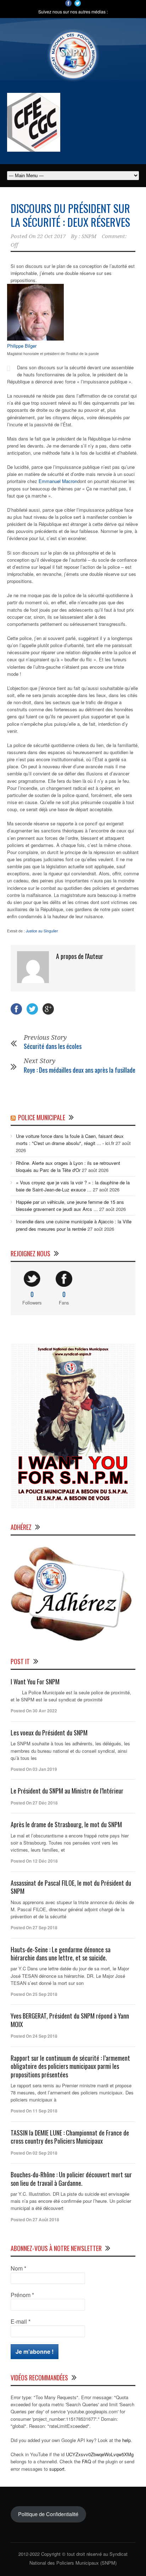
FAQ (86, 2461)
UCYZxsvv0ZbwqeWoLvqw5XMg (100, 2454)
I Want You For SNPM (35, 1682)
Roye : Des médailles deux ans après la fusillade (80, 1070)
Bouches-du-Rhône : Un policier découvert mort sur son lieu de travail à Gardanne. (71, 2179)
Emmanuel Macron (58, 481)
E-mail (21, 2322)
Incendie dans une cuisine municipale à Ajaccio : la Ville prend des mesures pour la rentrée (74, 1225)
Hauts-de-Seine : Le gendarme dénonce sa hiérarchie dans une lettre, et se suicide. (61, 1954)
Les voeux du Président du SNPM (49, 1733)
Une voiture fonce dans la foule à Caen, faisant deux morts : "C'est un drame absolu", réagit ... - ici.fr (70, 1140)
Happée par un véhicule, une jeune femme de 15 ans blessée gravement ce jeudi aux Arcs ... (70, 1205)
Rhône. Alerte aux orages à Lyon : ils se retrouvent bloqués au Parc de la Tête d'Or (68, 1166)
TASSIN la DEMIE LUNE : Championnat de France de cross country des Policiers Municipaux (70, 2137)
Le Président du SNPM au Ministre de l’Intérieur (67, 1791)
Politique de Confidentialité (48, 2514)
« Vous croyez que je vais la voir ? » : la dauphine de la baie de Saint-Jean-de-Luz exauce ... (73, 1186)
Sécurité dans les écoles (53, 1046)
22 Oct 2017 (51, 236)
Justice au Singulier (42, 931)
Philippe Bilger (22, 346)
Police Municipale (42, 1117)
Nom (18, 2268)
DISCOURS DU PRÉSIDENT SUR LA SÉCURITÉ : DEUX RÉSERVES (70, 215)
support (57, 2469)
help (127, 2440)
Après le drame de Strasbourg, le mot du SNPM (66, 1824)
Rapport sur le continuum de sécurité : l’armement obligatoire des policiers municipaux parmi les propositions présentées (70, 2066)
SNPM (89, 236)
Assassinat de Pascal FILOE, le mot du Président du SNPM (71, 1887)
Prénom (22, 2295)
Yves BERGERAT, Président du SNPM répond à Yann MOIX (70, 2020)
